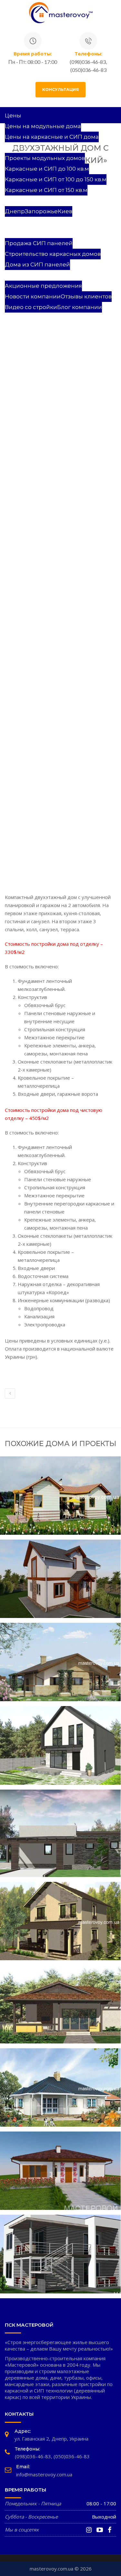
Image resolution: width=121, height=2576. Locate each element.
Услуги (15, 233)
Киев (65, 211)
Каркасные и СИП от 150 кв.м (46, 190)
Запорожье (41, 211)
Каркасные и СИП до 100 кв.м (47, 169)
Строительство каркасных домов (53, 254)
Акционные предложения (43, 286)
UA (9, 318)
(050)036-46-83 (72, 2456)
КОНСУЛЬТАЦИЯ (60, 90)
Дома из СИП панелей (37, 265)
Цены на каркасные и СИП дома (52, 137)
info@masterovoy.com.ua (44, 2474)
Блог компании (80, 307)
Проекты (18, 147)
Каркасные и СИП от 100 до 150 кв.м (56, 179)
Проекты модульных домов (45, 158)
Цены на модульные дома (43, 126)
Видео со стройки (31, 307)
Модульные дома (30, 222)
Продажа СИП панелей (39, 243)
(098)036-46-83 (33, 2456)
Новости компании (33, 296)
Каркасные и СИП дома (39, 201)
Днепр (15, 211)
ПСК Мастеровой (30, 275)
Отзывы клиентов (86, 296)
